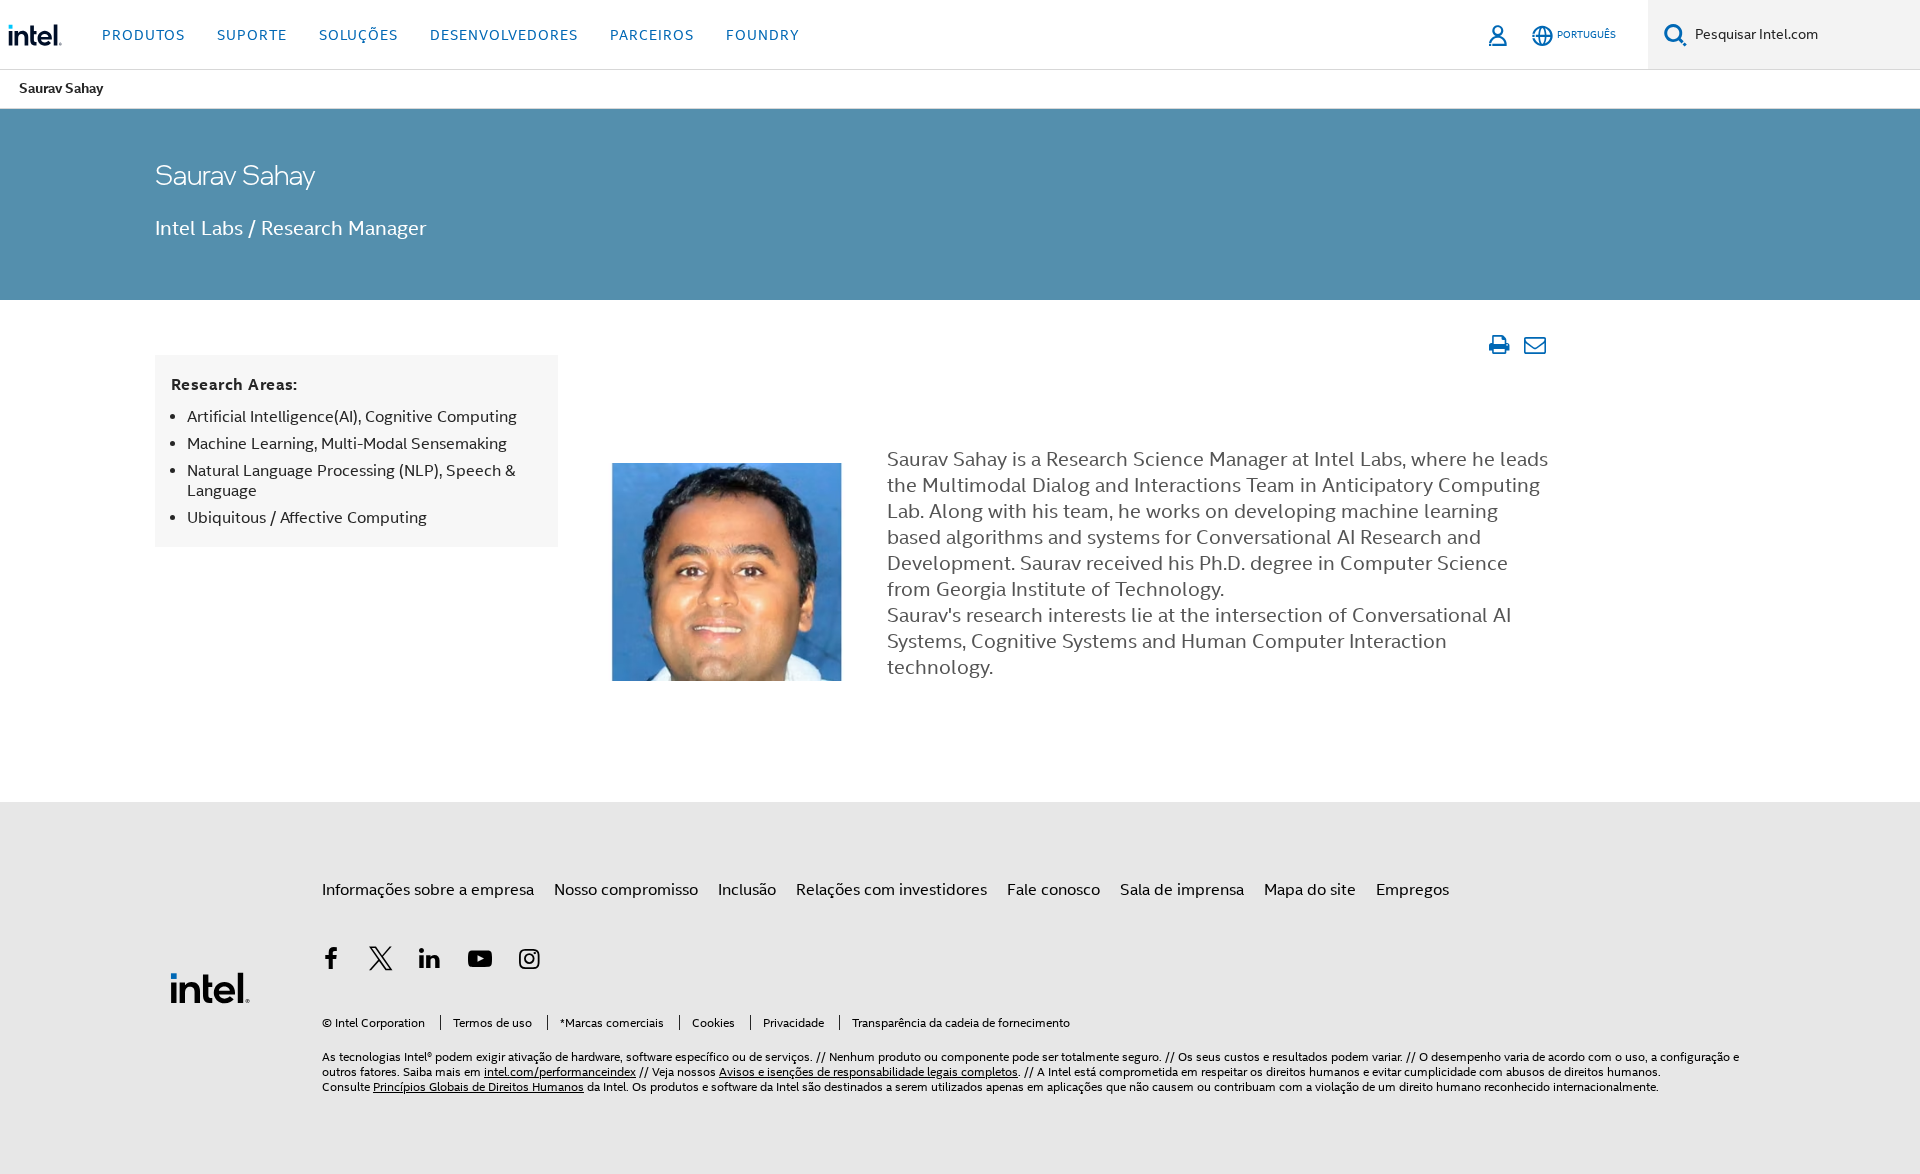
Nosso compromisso (626, 890)
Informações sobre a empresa (428, 890)
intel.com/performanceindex (560, 1071)
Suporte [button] (252, 35)
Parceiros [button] (652, 35)
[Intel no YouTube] (480, 962)
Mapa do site (1310, 890)
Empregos (1412, 890)
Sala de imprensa (1182, 890)
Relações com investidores (891, 890)
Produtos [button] (143, 35)
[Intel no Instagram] (529, 962)
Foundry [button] (763, 35)
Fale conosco (1053, 890)
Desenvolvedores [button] (504, 35)
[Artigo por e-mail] (1534, 345)
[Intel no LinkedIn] (430, 962)
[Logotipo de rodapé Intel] (210, 987)
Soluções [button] (358, 35)
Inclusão (747, 890)
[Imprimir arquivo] (1498, 345)
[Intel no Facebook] (331, 962)
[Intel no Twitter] (381, 962)
